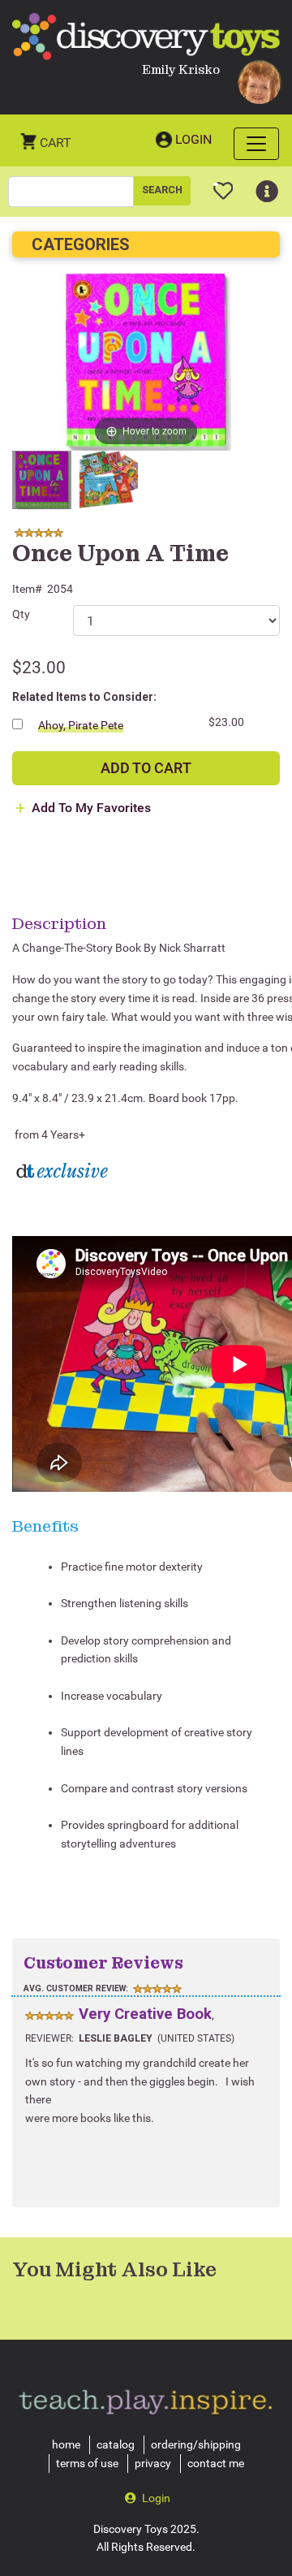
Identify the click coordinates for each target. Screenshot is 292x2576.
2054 (60, 589)
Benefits (45, 1526)
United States (196, 2038)
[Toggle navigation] (256, 144)
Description (59, 923)
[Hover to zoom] (146, 361)
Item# (27, 589)
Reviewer (48, 2038)
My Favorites (223, 184)
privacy (153, 2463)
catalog (116, 2444)
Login (193, 139)
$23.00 (39, 668)
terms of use (87, 2463)
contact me (216, 2463)
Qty (21, 614)
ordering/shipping (196, 2444)
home (66, 2444)
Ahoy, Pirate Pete (81, 725)
